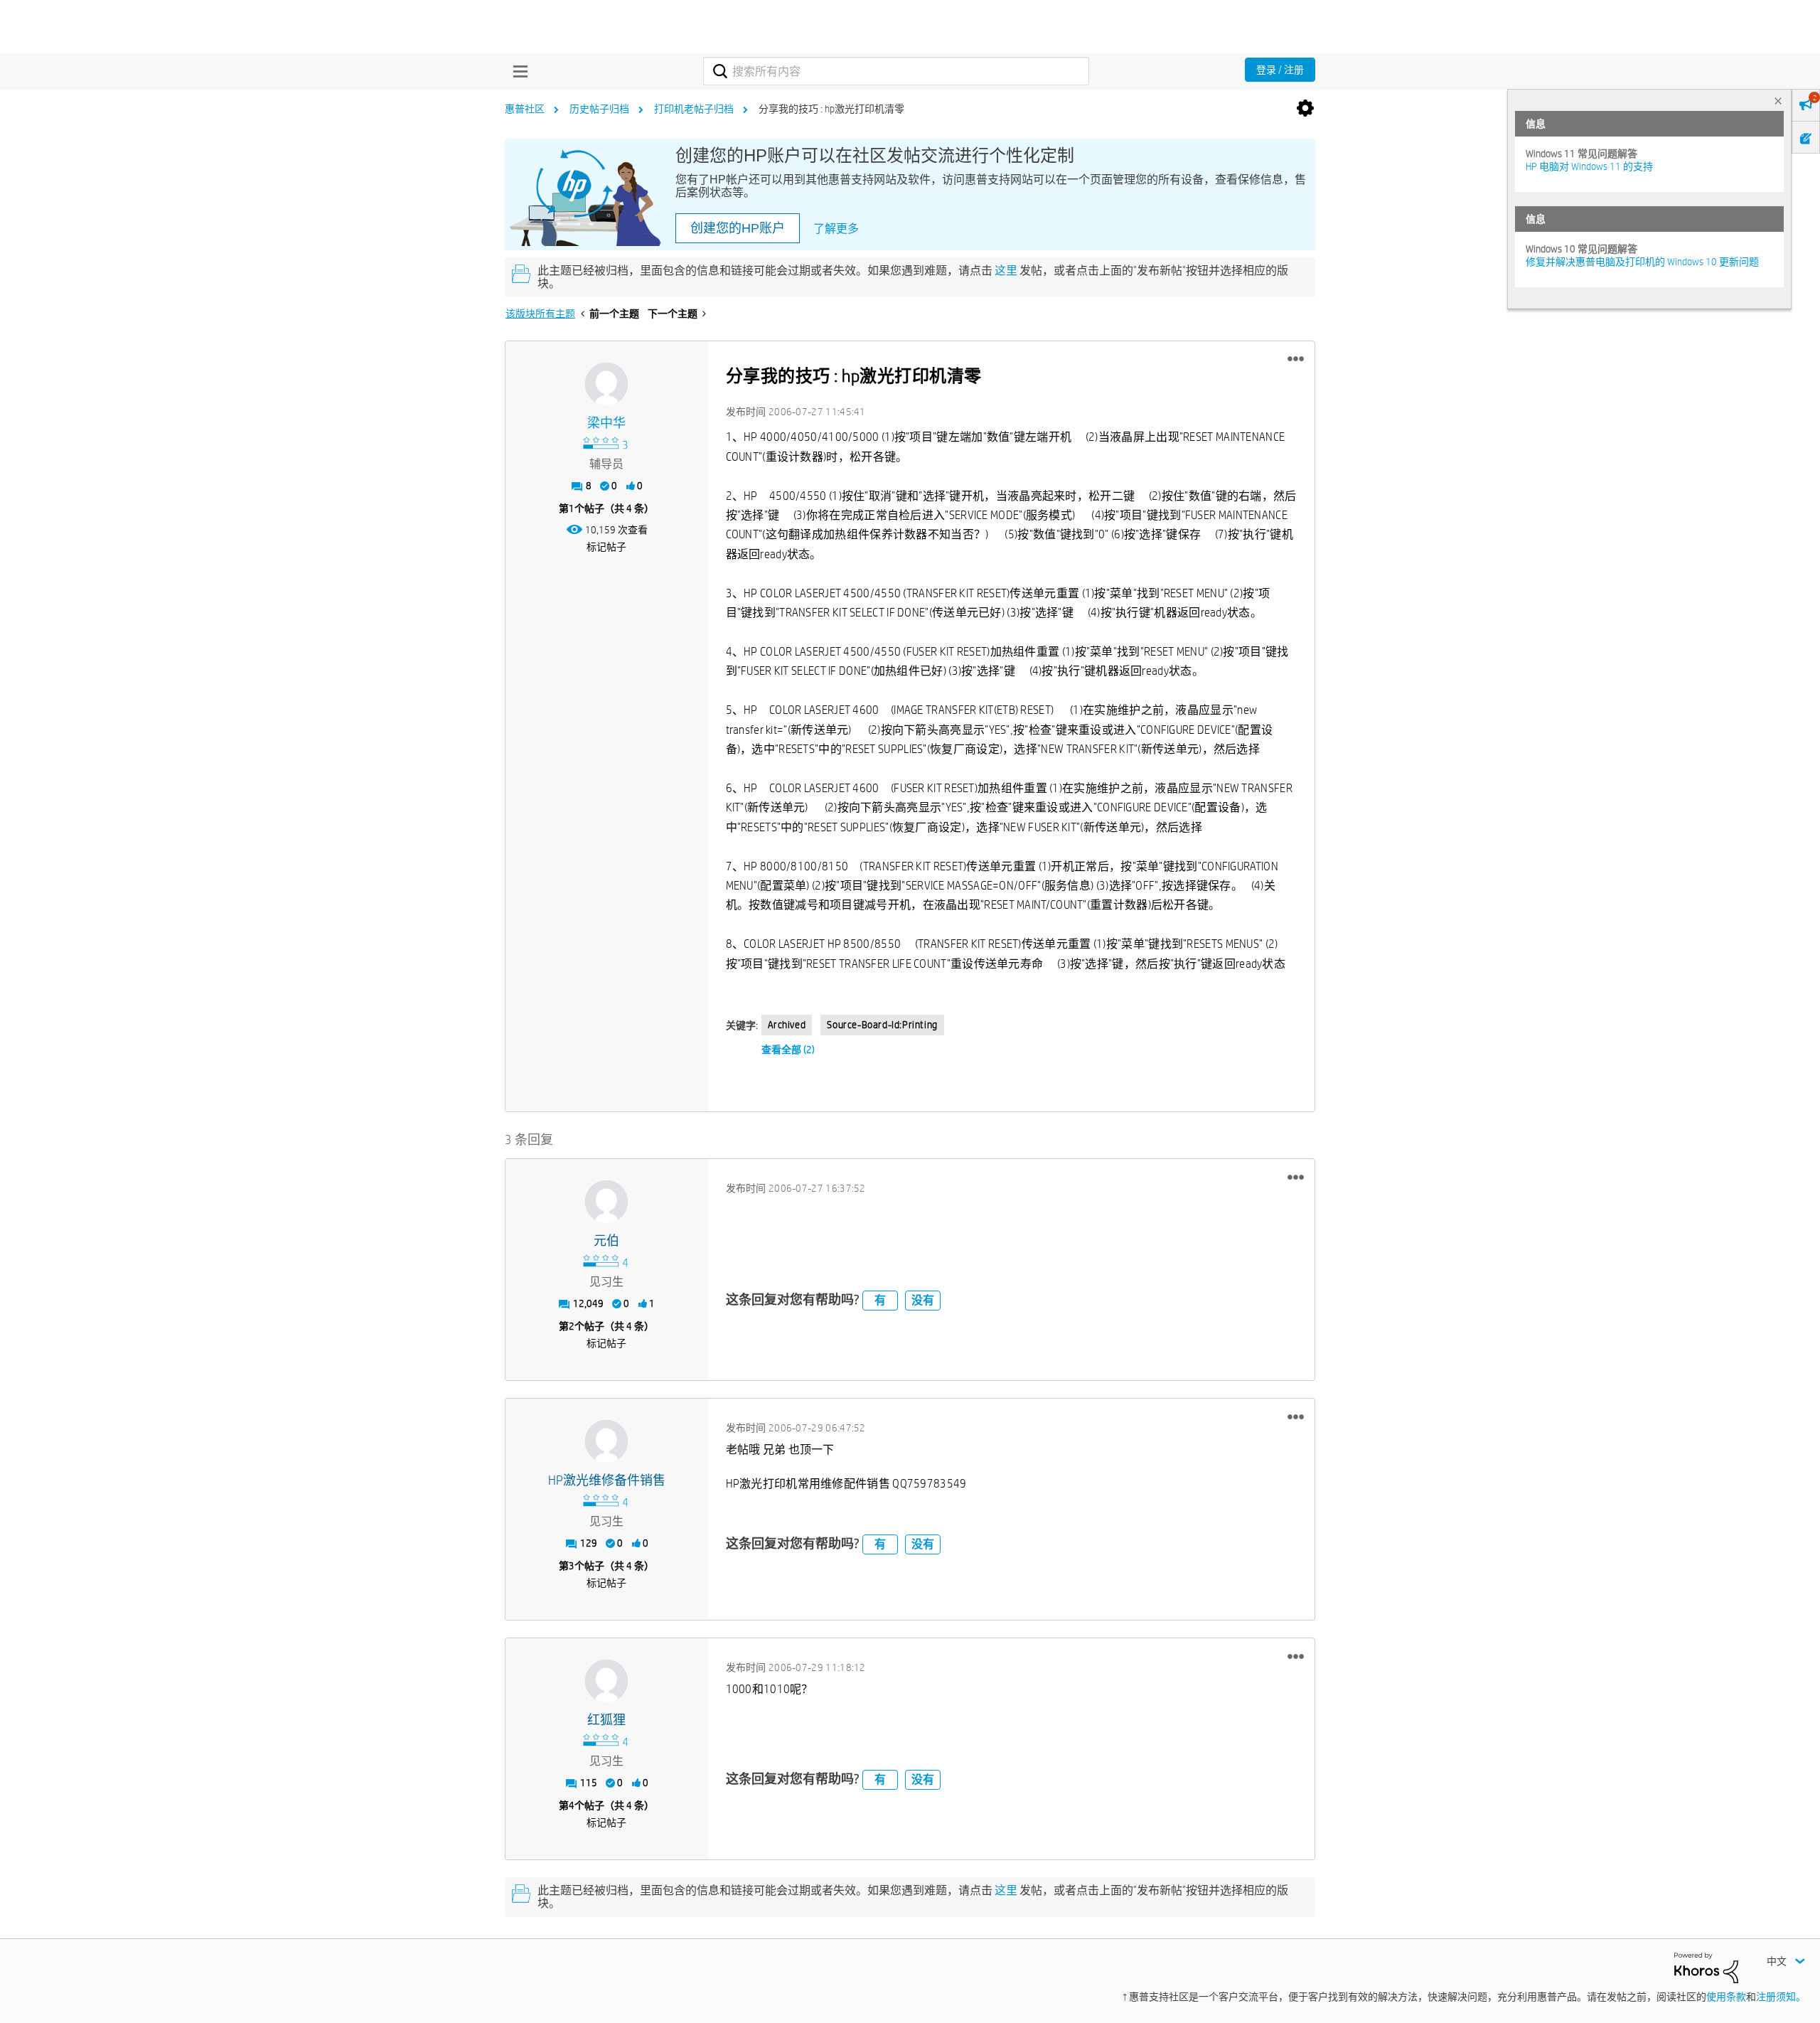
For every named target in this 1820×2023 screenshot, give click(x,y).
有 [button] (880, 1300)
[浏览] (517, 71)
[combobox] (896, 71)
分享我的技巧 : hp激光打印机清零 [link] (831, 109)
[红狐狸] (606, 1681)
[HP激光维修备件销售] (606, 1441)
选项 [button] (1305, 109)
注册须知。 (1781, 1997)
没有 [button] (923, 1300)
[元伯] (606, 1202)
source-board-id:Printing (882, 1025)
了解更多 (836, 229)
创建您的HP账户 (738, 228)
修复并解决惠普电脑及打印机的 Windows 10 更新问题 (1642, 262)
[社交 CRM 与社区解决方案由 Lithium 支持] (1706, 1967)
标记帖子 (606, 547)
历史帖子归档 (599, 109)
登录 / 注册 (1280, 70)
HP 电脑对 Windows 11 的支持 (1589, 166)
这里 (1006, 271)
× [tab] (1778, 101)
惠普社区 (525, 109)
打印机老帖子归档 (694, 109)
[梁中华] (606, 384)
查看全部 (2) (788, 1050)
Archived (787, 1025)
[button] (1296, 359)
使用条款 (1726, 1997)
